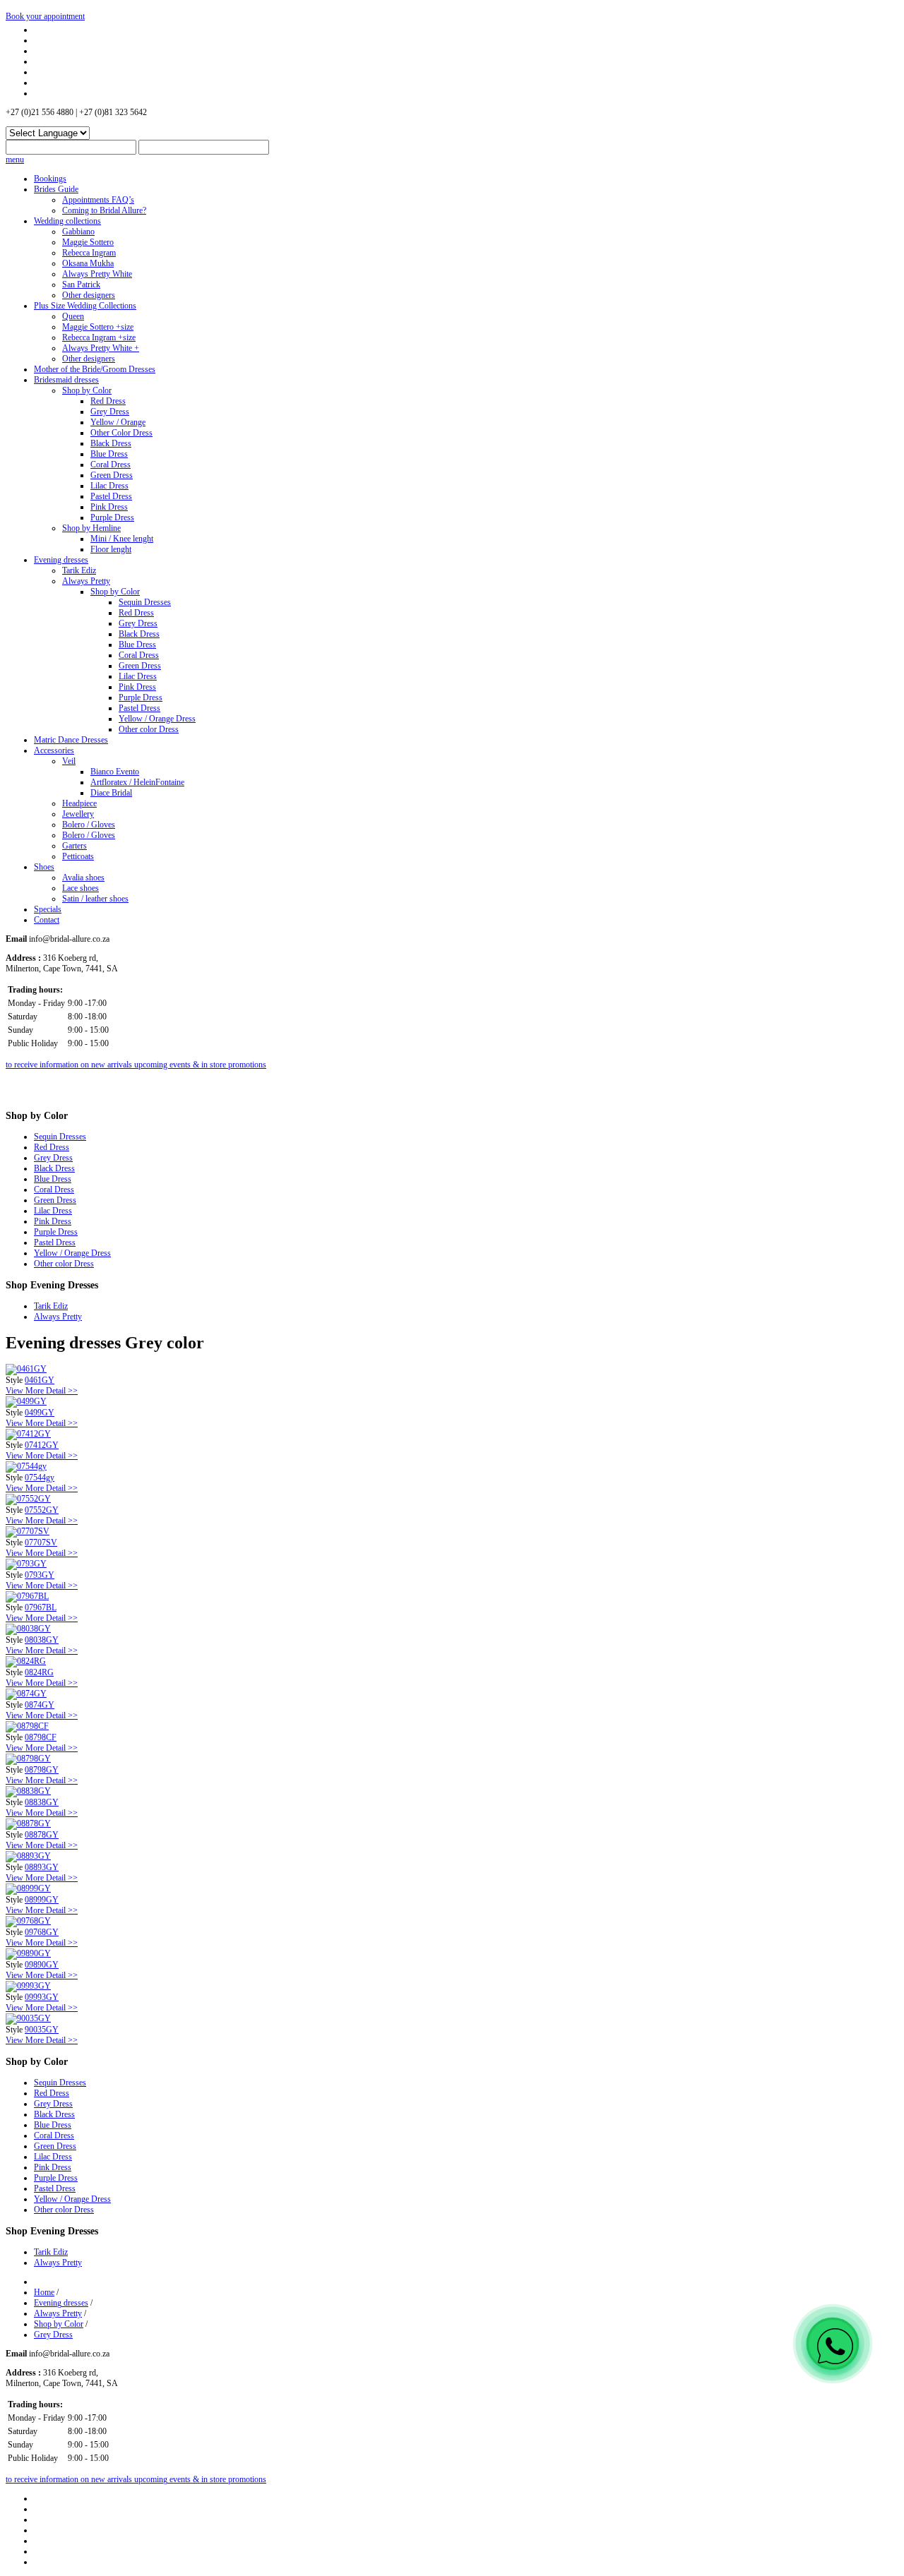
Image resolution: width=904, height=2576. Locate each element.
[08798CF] (27, 1726)
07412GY (42, 1445)
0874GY (40, 1705)
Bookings (50, 179)
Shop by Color (87, 390)
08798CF (41, 1737)
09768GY (42, 1932)
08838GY (42, 1802)
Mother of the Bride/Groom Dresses (95, 369)
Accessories (54, 750)
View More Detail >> (42, 1391)
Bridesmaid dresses (66, 380)
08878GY (42, 1835)
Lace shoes (81, 888)
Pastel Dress (111, 496)
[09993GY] (28, 1986)
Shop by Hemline (91, 528)
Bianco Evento (115, 772)
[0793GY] (26, 1564)
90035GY (42, 2030)
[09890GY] (28, 1953)
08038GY (42, 1640)
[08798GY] (28, 1759)
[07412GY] (28, 1434)
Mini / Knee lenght (122, 539)
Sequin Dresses (145, 602)
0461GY (40, 1380)
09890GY (42, 1965)
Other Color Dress (121, 433)
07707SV (41, 1542)
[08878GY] (28, 1823)
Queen (73, 316)
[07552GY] (28, 1499)
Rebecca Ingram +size (99, 337)
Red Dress (108, 401)
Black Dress (111, 443)
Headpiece (79, 803)
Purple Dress (112, 517)
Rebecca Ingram (89, 253)
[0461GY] (26, 1369)
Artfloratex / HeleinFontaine (137, 782)
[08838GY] (28, 1791)
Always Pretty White (97, 274)
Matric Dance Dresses (71, 740)
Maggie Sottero (88, 242)
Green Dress (112, 475)
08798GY (42, 1770)
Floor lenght (111, 549)
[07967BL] (27, 1596)
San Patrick (81, 284)
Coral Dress (111, 465)
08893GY (42, 1867)
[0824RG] (26, 1661)
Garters (75, 846)
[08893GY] (28, 1856)
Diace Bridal (111, 793)
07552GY (42, 1510)
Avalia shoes (83, 877)
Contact (47, 920)
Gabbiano (78, 232)
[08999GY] (28, 1888)
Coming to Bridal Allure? (104, 210)
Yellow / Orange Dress (157, 719)
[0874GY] (26, 1694)
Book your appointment (45, 16)
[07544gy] (26, 1466)
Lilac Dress (109, 486)
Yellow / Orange (118, 422)
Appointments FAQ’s (98, 200)
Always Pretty (86, 581)
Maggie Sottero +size (98, 327)
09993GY (42, 1997)
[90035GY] (28, 2018)
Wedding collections (67, 221)
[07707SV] (28, 1531)
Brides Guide (56, 189)
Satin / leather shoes (95, 899)
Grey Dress (110, 412)
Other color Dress (149, 729)
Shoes (44, 867)
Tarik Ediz (79, 570)
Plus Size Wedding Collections (85, 306)
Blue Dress (109, 454)
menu (15, 160)
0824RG (39, 1672)
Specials (48, 909)
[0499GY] (26, 1401)
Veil (69, 761)
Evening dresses (61, 560)
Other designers (89, 295)
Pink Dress (109, 507)
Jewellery (78, 814)
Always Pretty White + (101, 348)
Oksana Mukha (88, 263)
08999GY (42, 1900)
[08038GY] (28, 1629)
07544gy (40, 1478)
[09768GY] (28, 1921)
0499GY (40, 1413)
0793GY (40, 1575)
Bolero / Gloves (89, 825)
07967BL (41, 1607)
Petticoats (78, 856)
